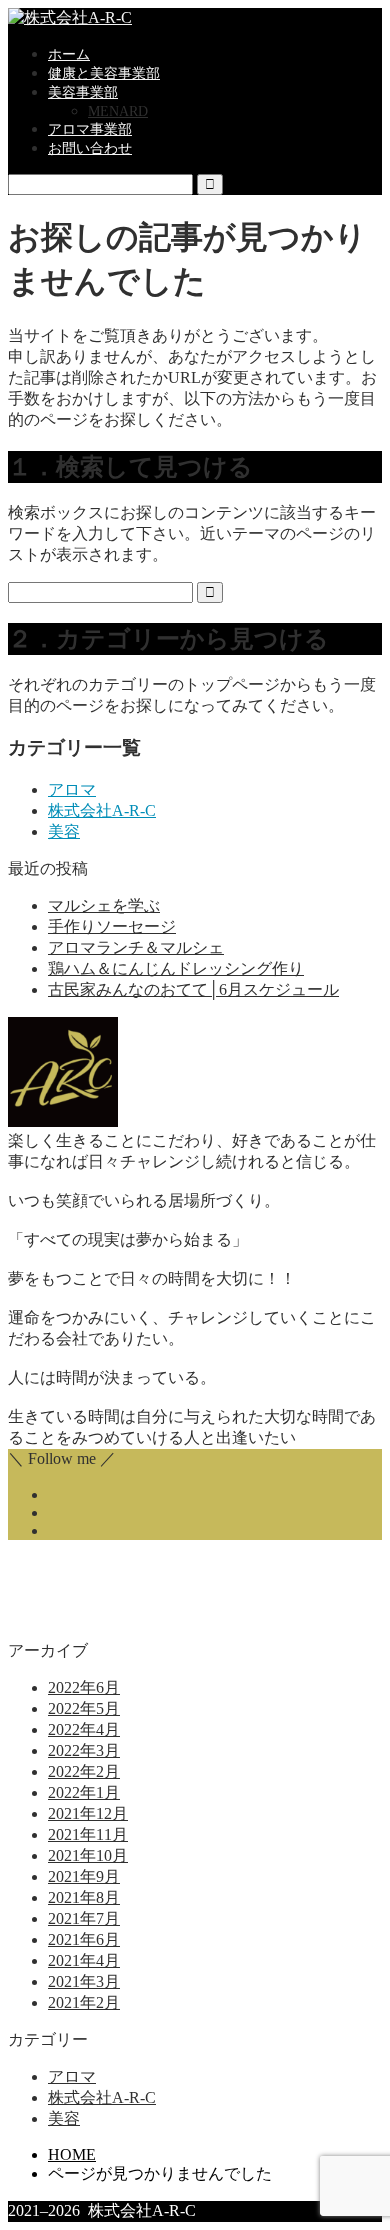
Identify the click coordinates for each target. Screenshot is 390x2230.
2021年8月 (84, 1897)
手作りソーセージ (112, 926)
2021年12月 (88, 1813)
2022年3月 (84, 1750)
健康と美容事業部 (104, 73)
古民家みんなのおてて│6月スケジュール (193, 989)
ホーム (69, 54)
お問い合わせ (90, 148)
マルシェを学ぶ (104, 905)
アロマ (72, 789)
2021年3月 (84, 1981)
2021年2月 (84, 2002)
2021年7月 (84, 1918)
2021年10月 (88, 1855)
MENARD (118, 111)
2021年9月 (84, 1876)
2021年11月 (88, 1834)
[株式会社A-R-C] (70, 17)
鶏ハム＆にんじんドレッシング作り (176, 968)
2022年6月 (84, 1687)
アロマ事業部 (90, 129)
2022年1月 (84, 1792)
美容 (64, 831)
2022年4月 (84, 1729)
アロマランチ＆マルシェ (136, 947)
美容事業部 (83, 92)
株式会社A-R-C (102, 810)
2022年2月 (84, 1771)
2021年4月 (84, 1960)
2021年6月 (84, 1939)
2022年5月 (84, 1708)
